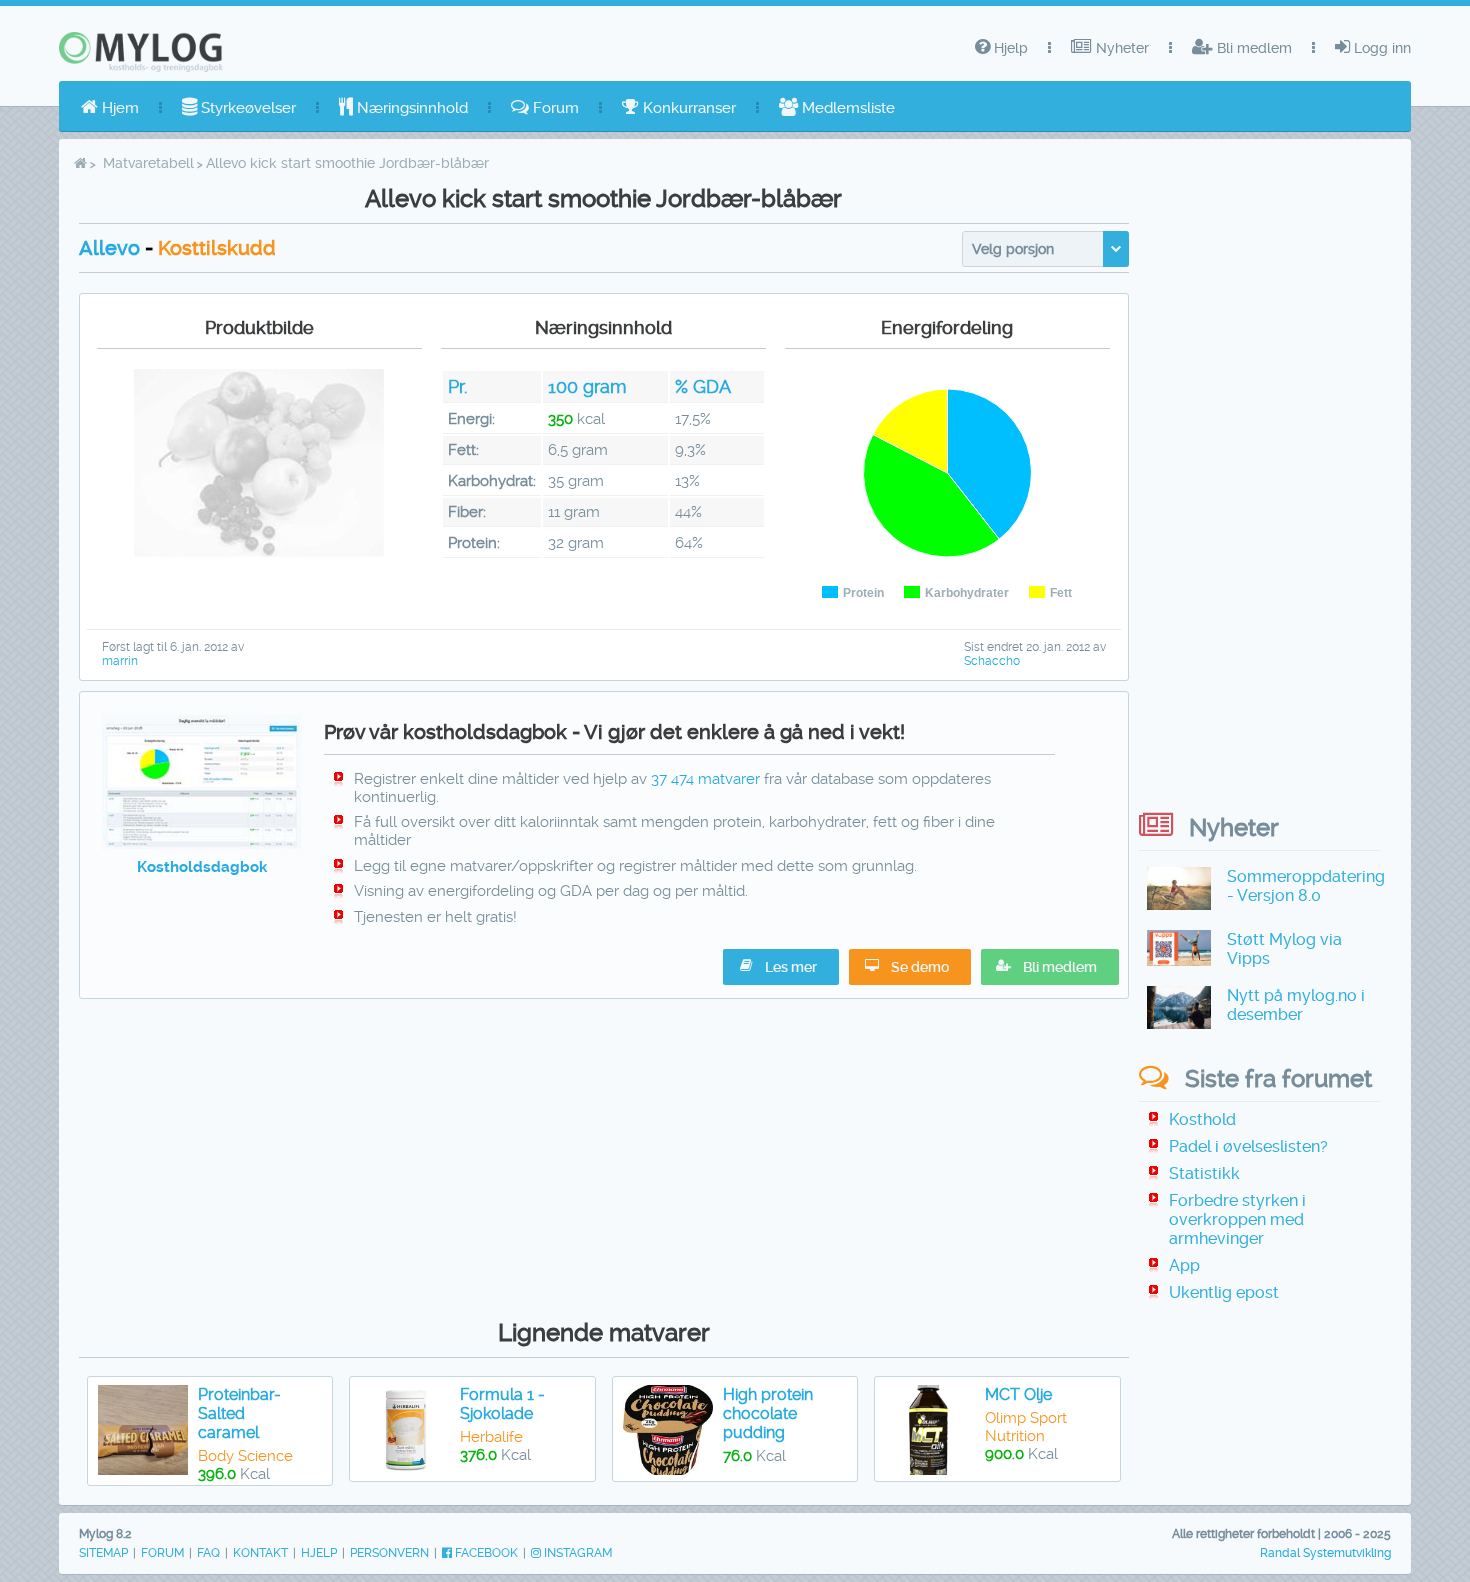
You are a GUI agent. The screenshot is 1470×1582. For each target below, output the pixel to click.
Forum (554, 108)
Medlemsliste (846, 108)
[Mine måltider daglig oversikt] (202, 844)
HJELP (319, 1553)
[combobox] (1045, 249)
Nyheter (1120, 48)
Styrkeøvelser (246, 108)
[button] (1050, 967)
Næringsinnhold (410, 108)
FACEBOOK (485, 1553)
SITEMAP (103, 1553)
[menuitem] (110, 108)
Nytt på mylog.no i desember (1296, 1005)
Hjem (118, 108)
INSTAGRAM (576, 1553)
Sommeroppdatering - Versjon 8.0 (1306, 886)
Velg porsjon (1013, 249)
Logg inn (1380, 48)
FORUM (162, 1553)
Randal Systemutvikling (1325, 1553)
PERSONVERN (389, 1553)
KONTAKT (260, 1553)
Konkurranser (687, 108)
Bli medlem (1252, 48)
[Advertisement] (604, 1154)
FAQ (208, 1553)
